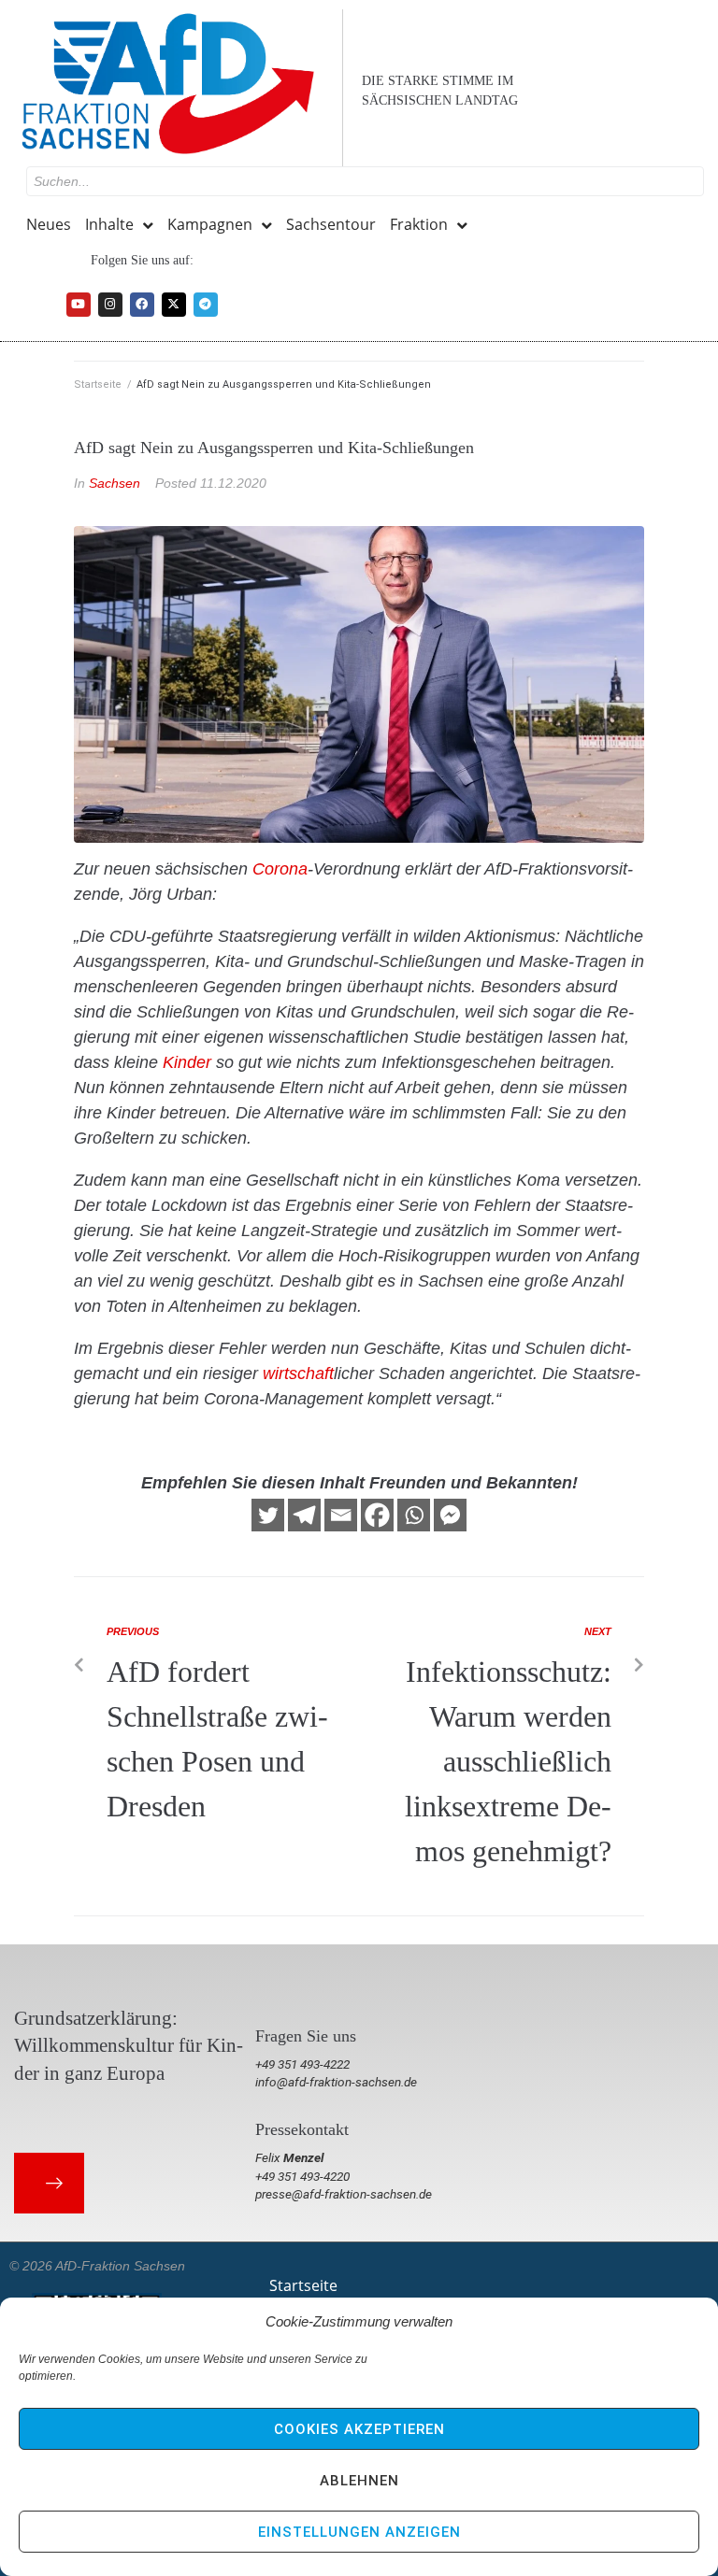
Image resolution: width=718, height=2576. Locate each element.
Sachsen (115, 483)
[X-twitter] (174, 305)
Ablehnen (359, 2481)
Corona (280, 869)
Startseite (98, 384)
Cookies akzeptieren (359, 2429)
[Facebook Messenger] (450, 1515)
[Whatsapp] (414, 1515)
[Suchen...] (365, 181)
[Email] (341, 1515)
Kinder (187, 1062)
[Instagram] (110, 305)
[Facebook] (142, 305)
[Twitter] (268, 1515)
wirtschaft (298, 1373)
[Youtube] (79, 305)
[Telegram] (206, 305)
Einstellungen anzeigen (359, 2532)
